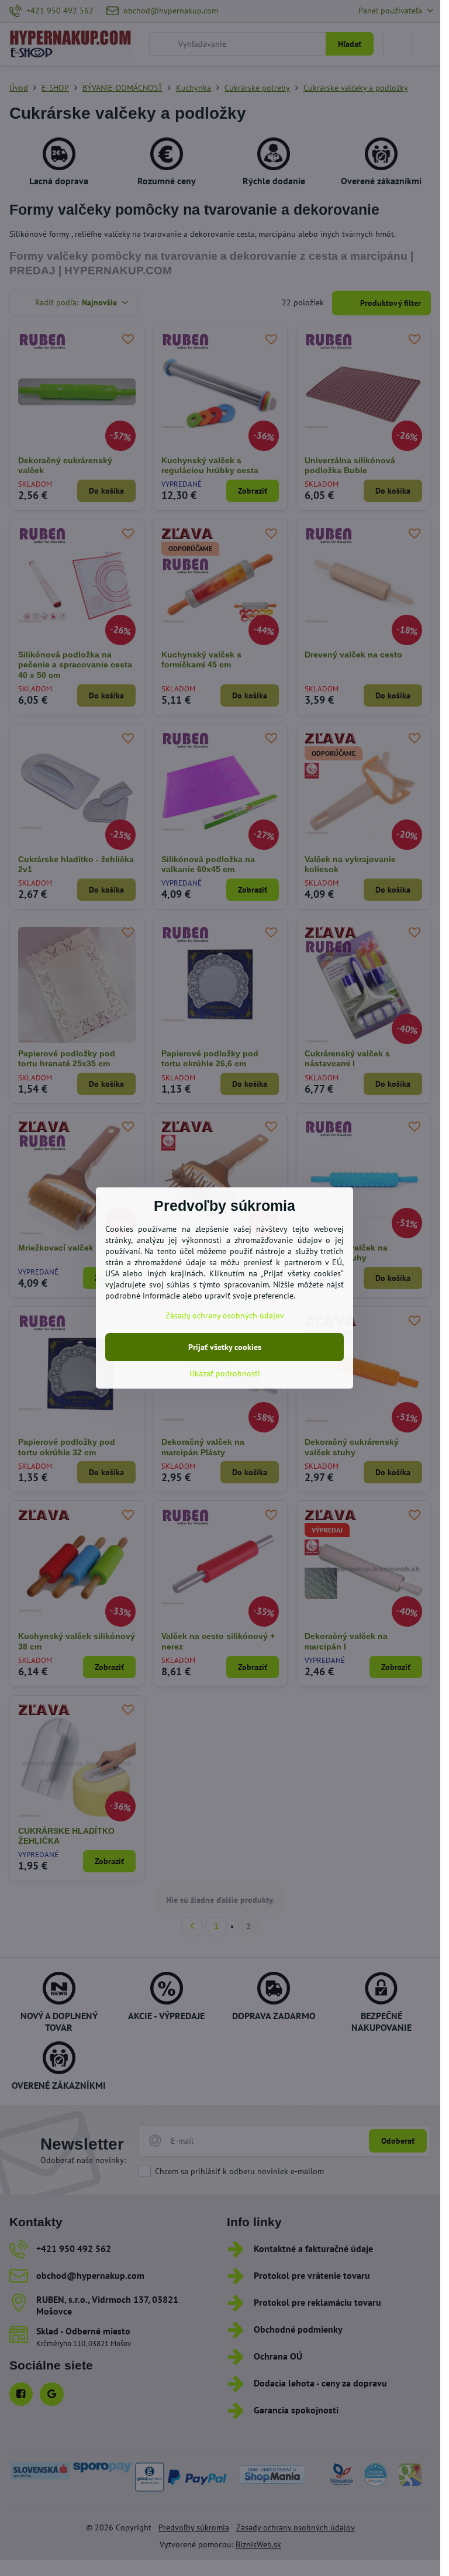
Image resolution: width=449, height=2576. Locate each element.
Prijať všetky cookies (225, 1347)
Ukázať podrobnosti (225, 1373)
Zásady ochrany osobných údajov (225, 1315)
